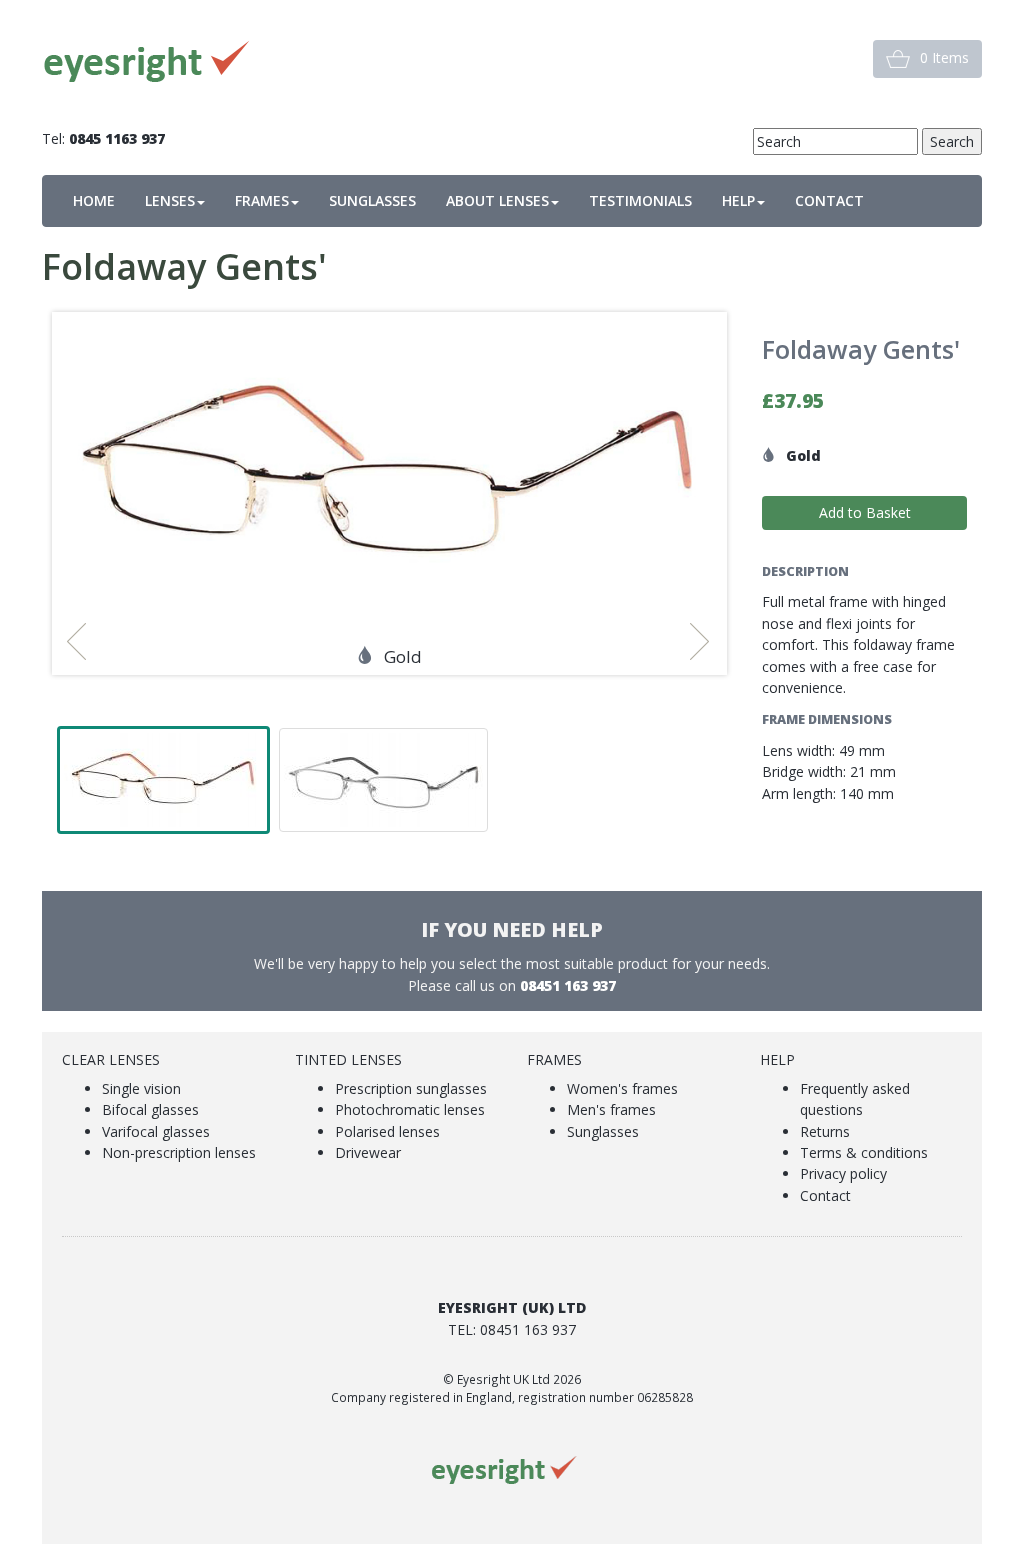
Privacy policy (843, 1173)
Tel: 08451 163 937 (512, 1329)
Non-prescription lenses (179, 1152)
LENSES (170, 200)
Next (706, 641)
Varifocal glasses (156, 1131)
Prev (83, 641)
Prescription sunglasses (411, 1088)
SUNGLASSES (372, 200)
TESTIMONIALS (640, 200)
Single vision (141, 1088)
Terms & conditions (864, 1152)
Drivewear (368, 1152)
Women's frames (622, 1088)
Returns (825, 1131)
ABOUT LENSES (497, 200)
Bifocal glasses (150, 1109)
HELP (738, 200)
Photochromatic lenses (410, 1109)
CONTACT (829, 200)
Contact (825, 1195)
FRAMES (262, 200)
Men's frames (611, 1109)
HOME (94, 200)
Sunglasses (603, 1131)
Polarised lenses (387, 1131)
